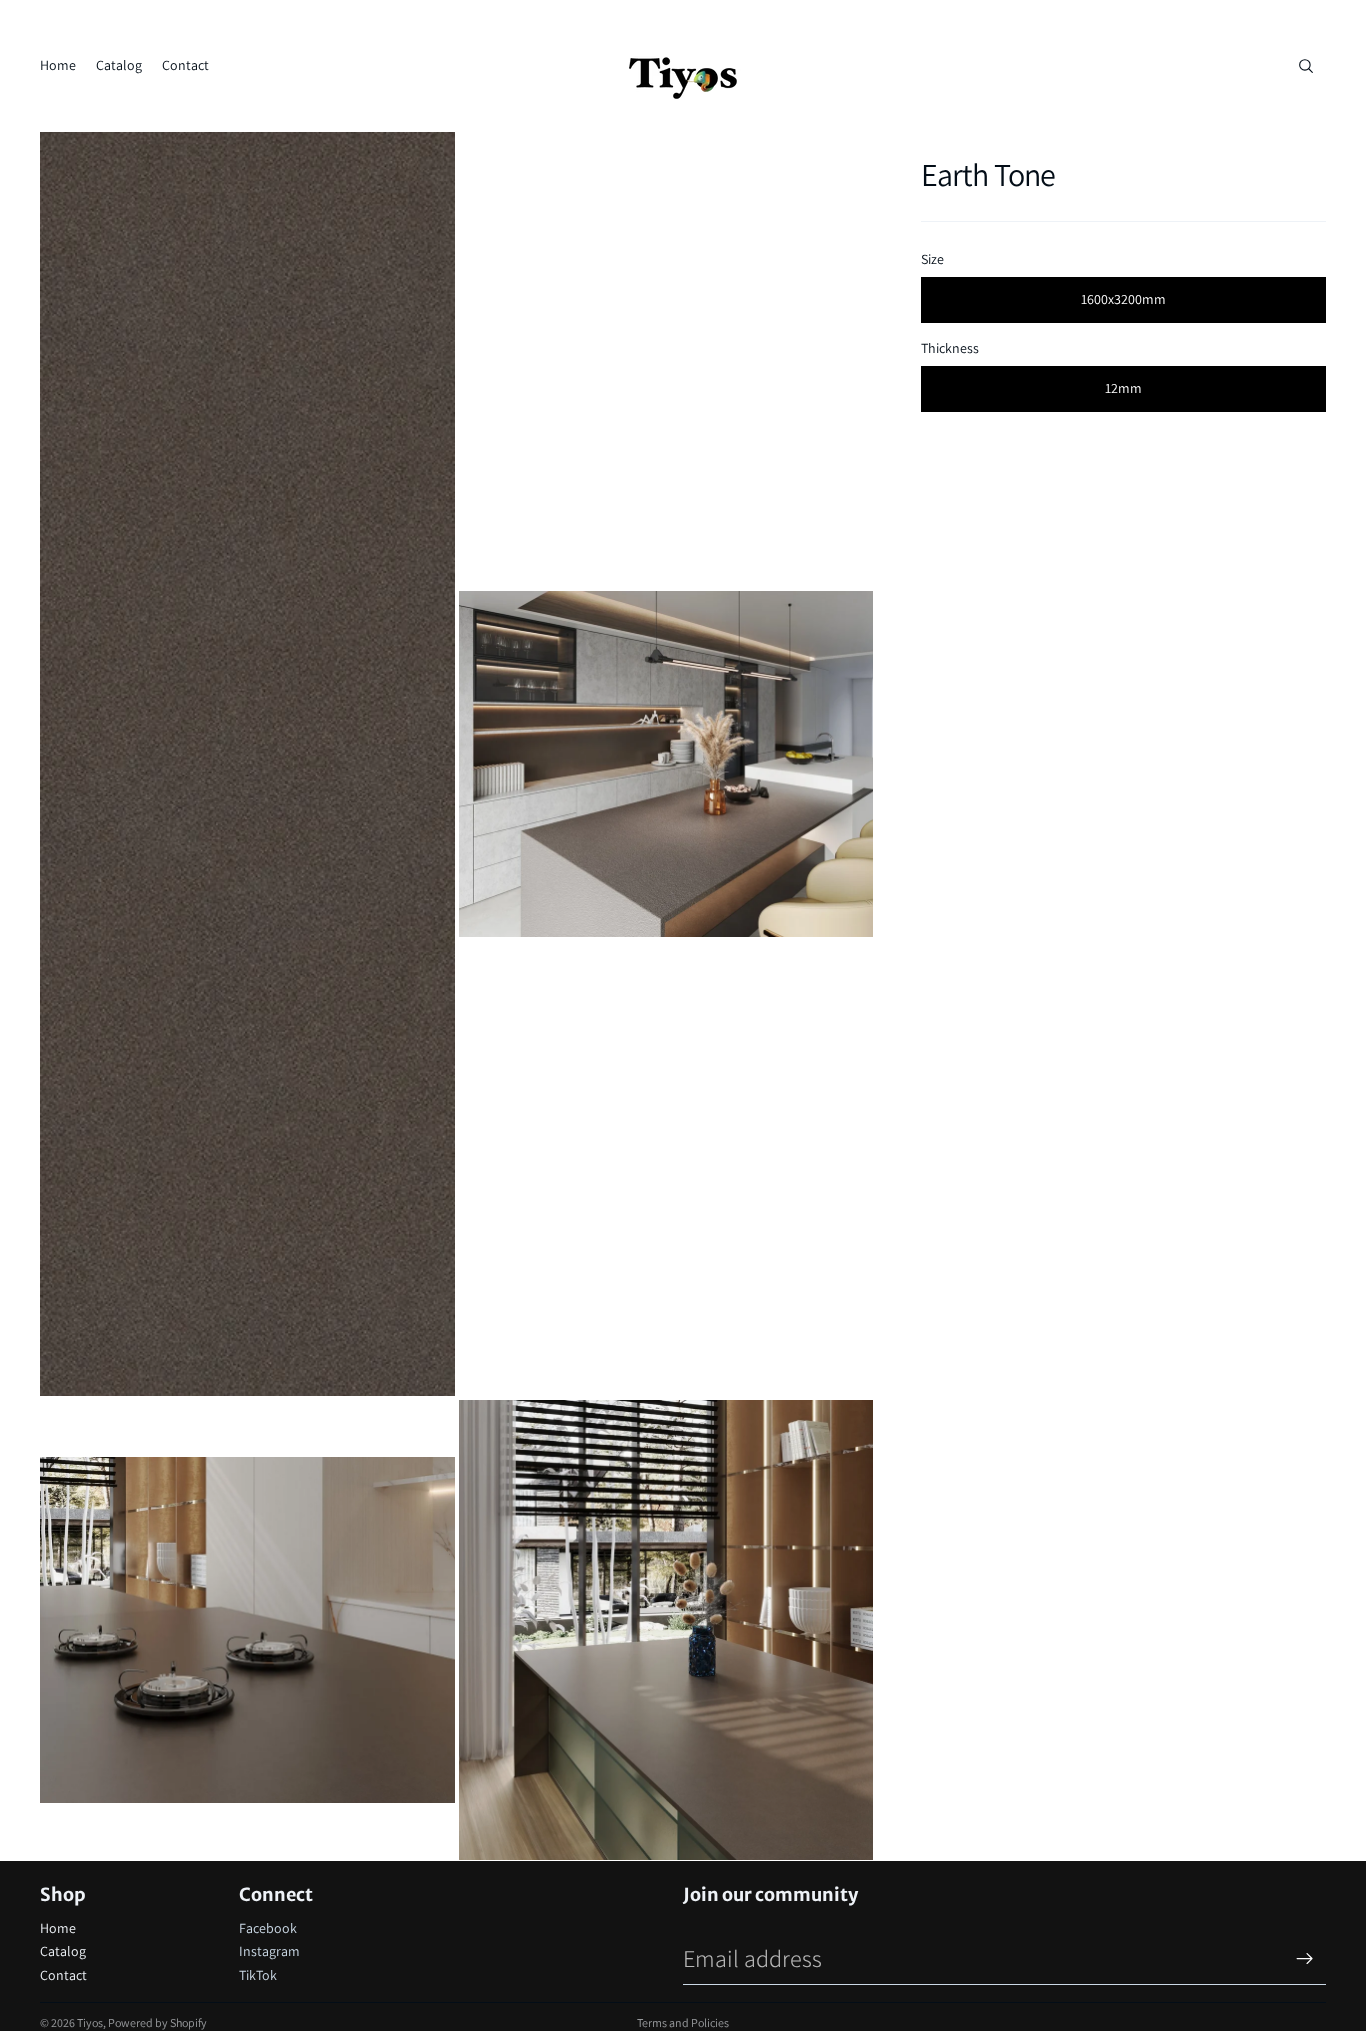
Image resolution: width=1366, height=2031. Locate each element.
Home (58, 1928)
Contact (63, 1975)
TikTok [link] (258, 1975)
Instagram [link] (269, 1951)
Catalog (63, 1951)
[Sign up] (1305, 1959)
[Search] (1306, 66)
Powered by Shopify (157, 2022)
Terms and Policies (683, 2022)
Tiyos (90, 2022)
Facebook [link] (268, 1928)
